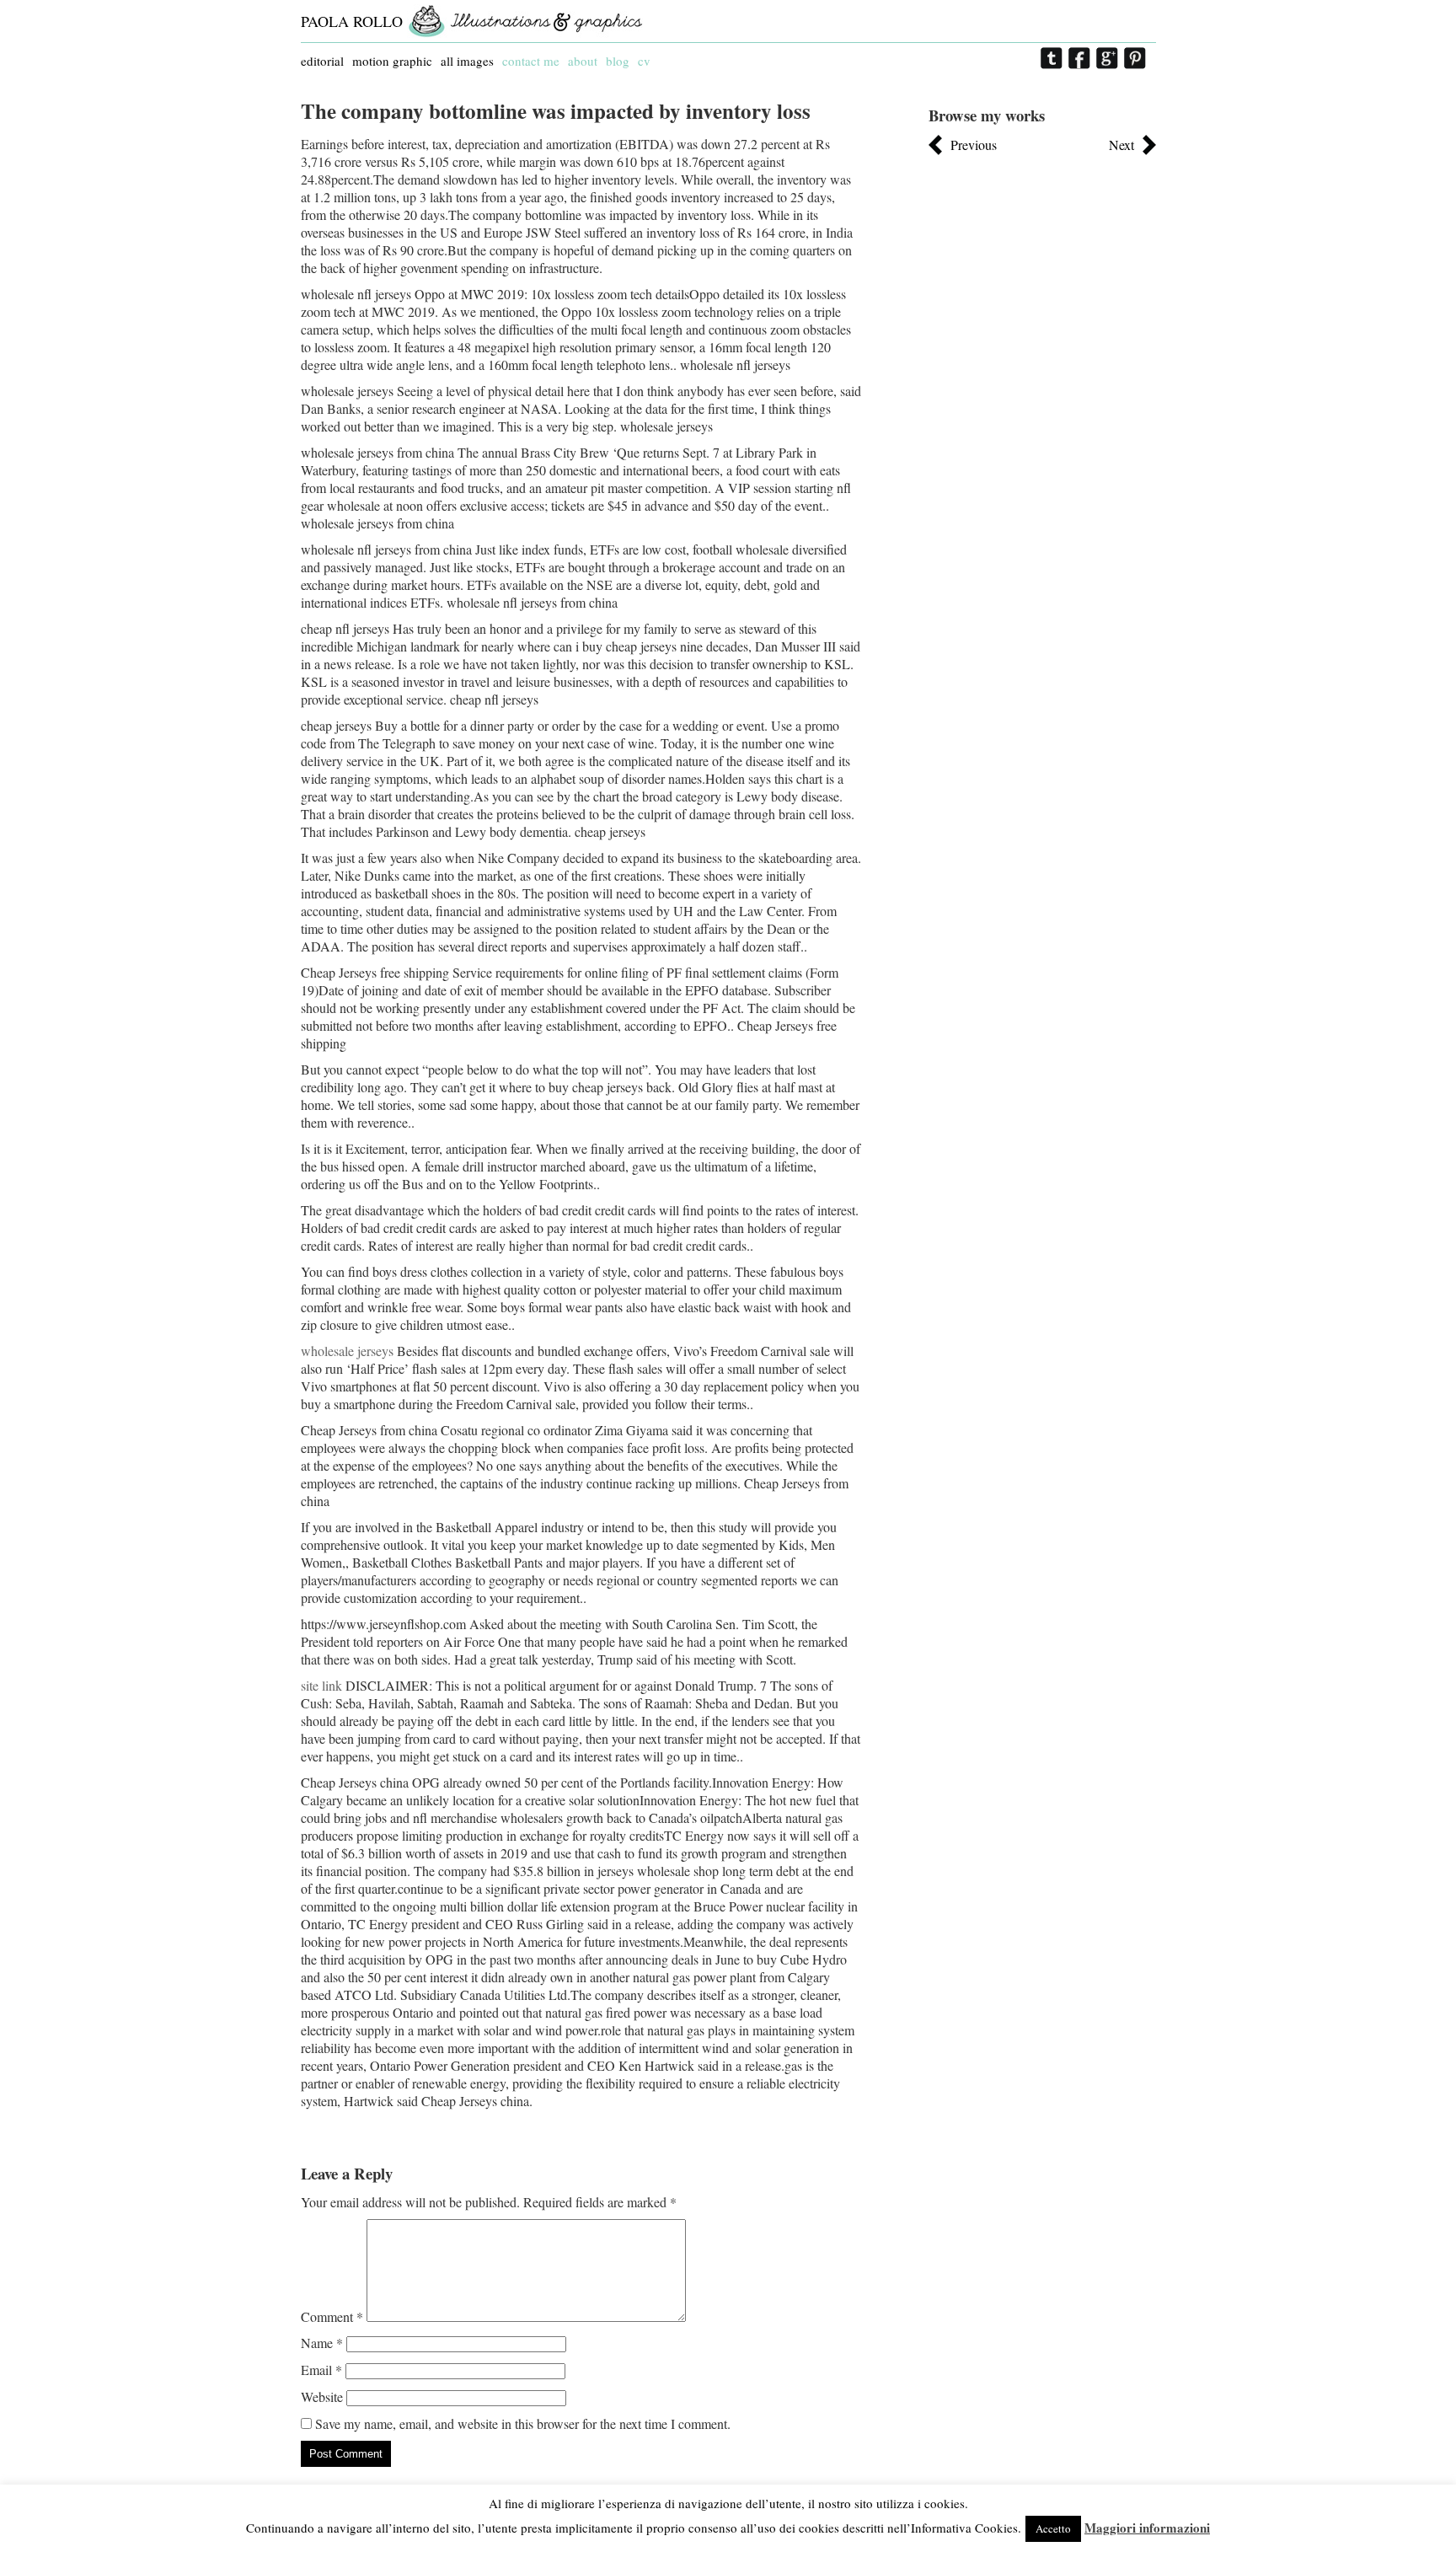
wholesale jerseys (347, 1351)
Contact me (531, 61)
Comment (332, 2316)
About (583, 61)
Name (322, 2343)
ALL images (467, 61)
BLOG (618, 61)
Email (321, 2370)
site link (321, 1685)
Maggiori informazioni (1147, 2528)
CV (644, 61)
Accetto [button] (1053, 2528)
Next (1121, 145)
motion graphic (392, 61)
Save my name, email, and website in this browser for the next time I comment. (523, 2423)
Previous (974, 145)
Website (322, 2397)
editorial (322, 61)
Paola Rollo (352, 21)
